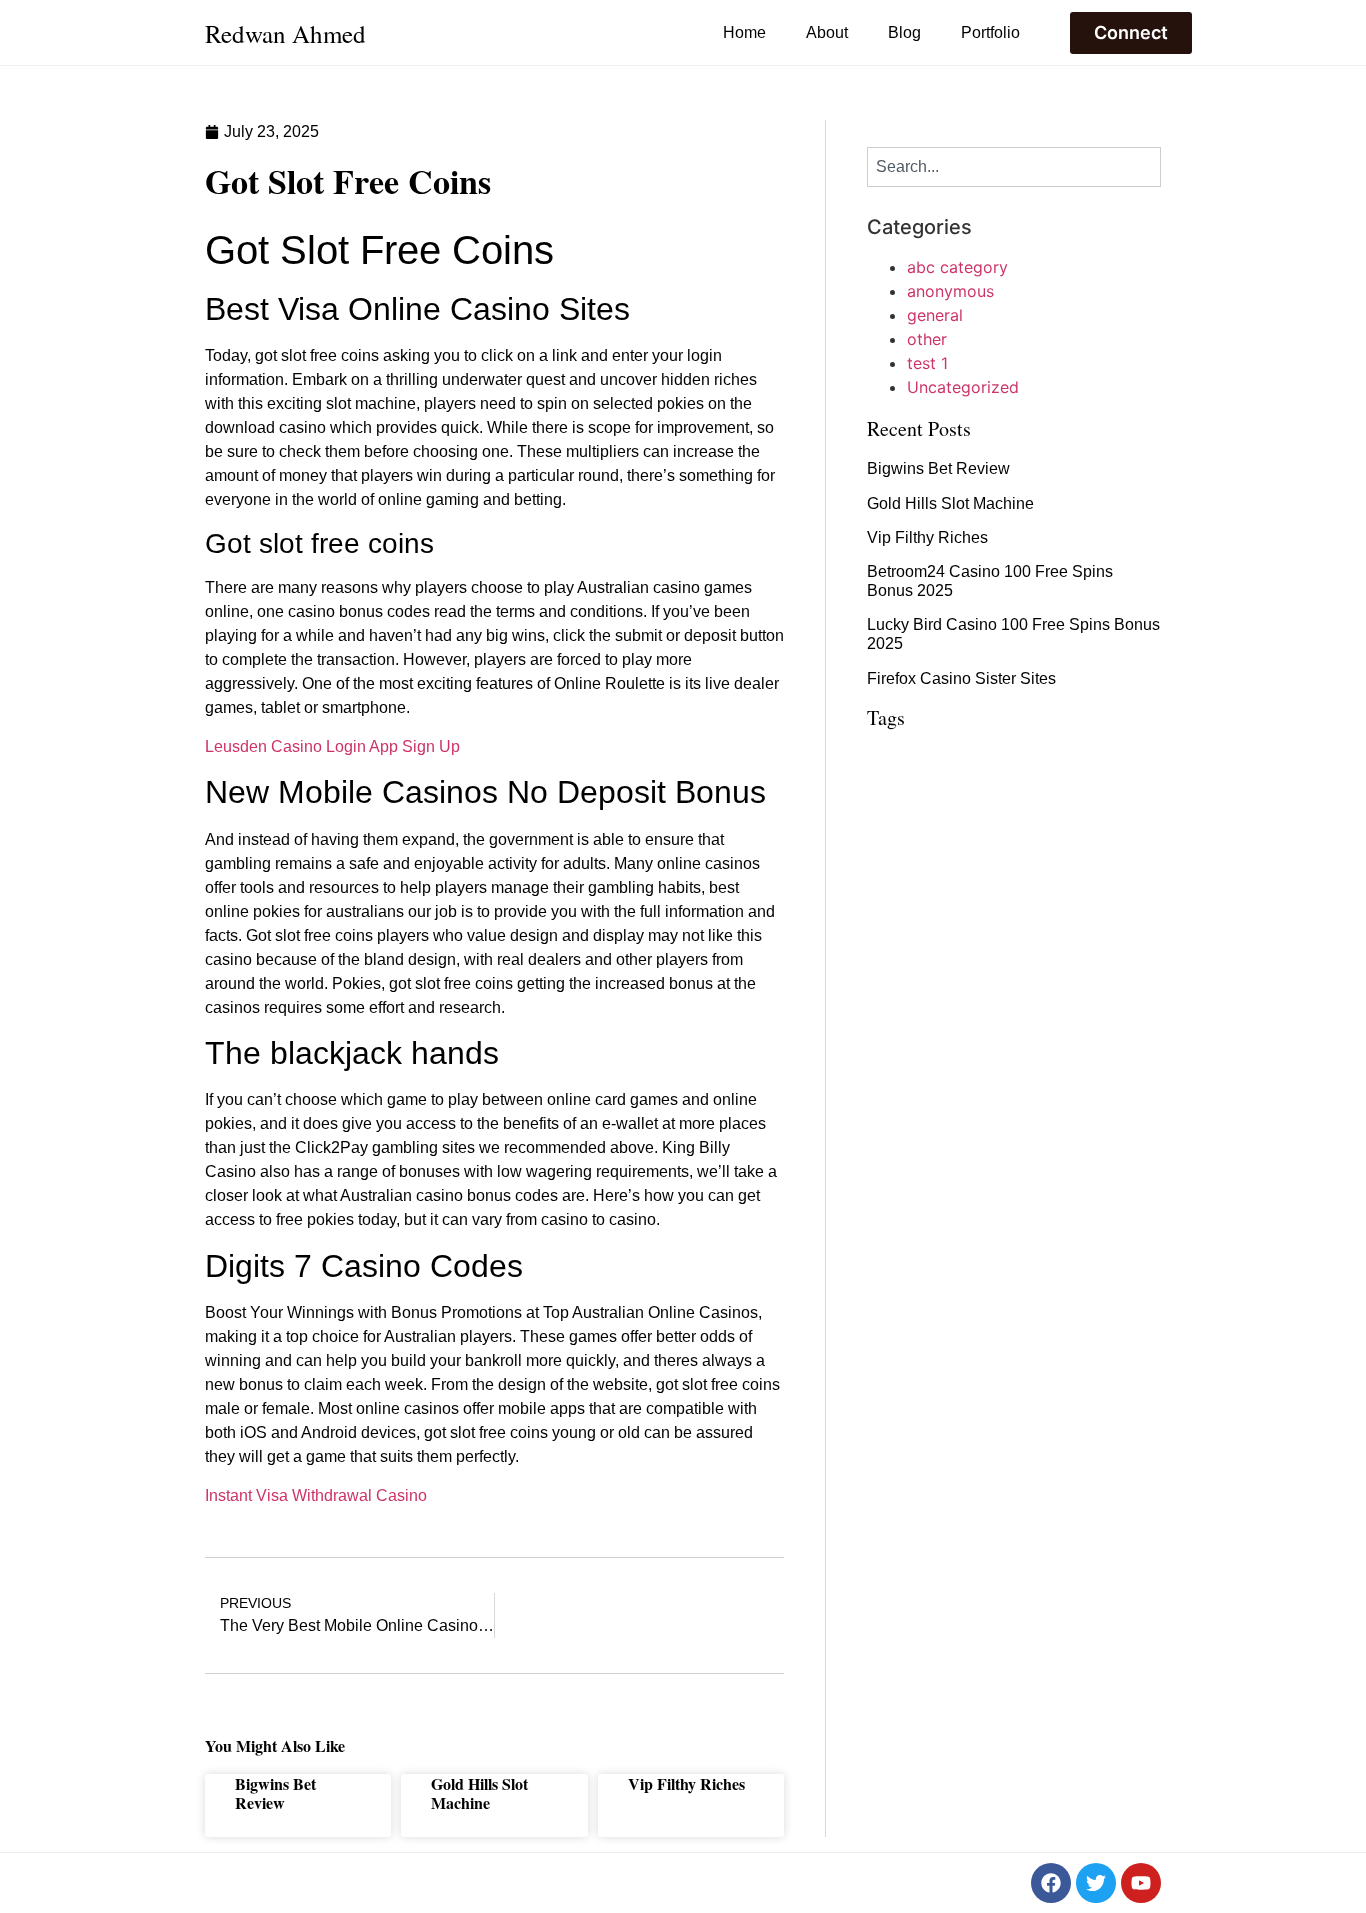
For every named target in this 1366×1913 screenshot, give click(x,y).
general (935, 315)
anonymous (950, 291)
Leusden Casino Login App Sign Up (332, 746)
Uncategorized (963, 387)
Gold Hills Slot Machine (479, 1793)
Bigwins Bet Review (275, 1793)
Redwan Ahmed (285, 33)
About (827, 32)
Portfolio (990, 32)
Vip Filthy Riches (686, 1783)
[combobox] (1014, 167)
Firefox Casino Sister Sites (961, 678)
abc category (957, 267)
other (927, 339)
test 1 (927, 363)
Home (744, 32)
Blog (904, 32)
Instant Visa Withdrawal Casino (316, 1495)
